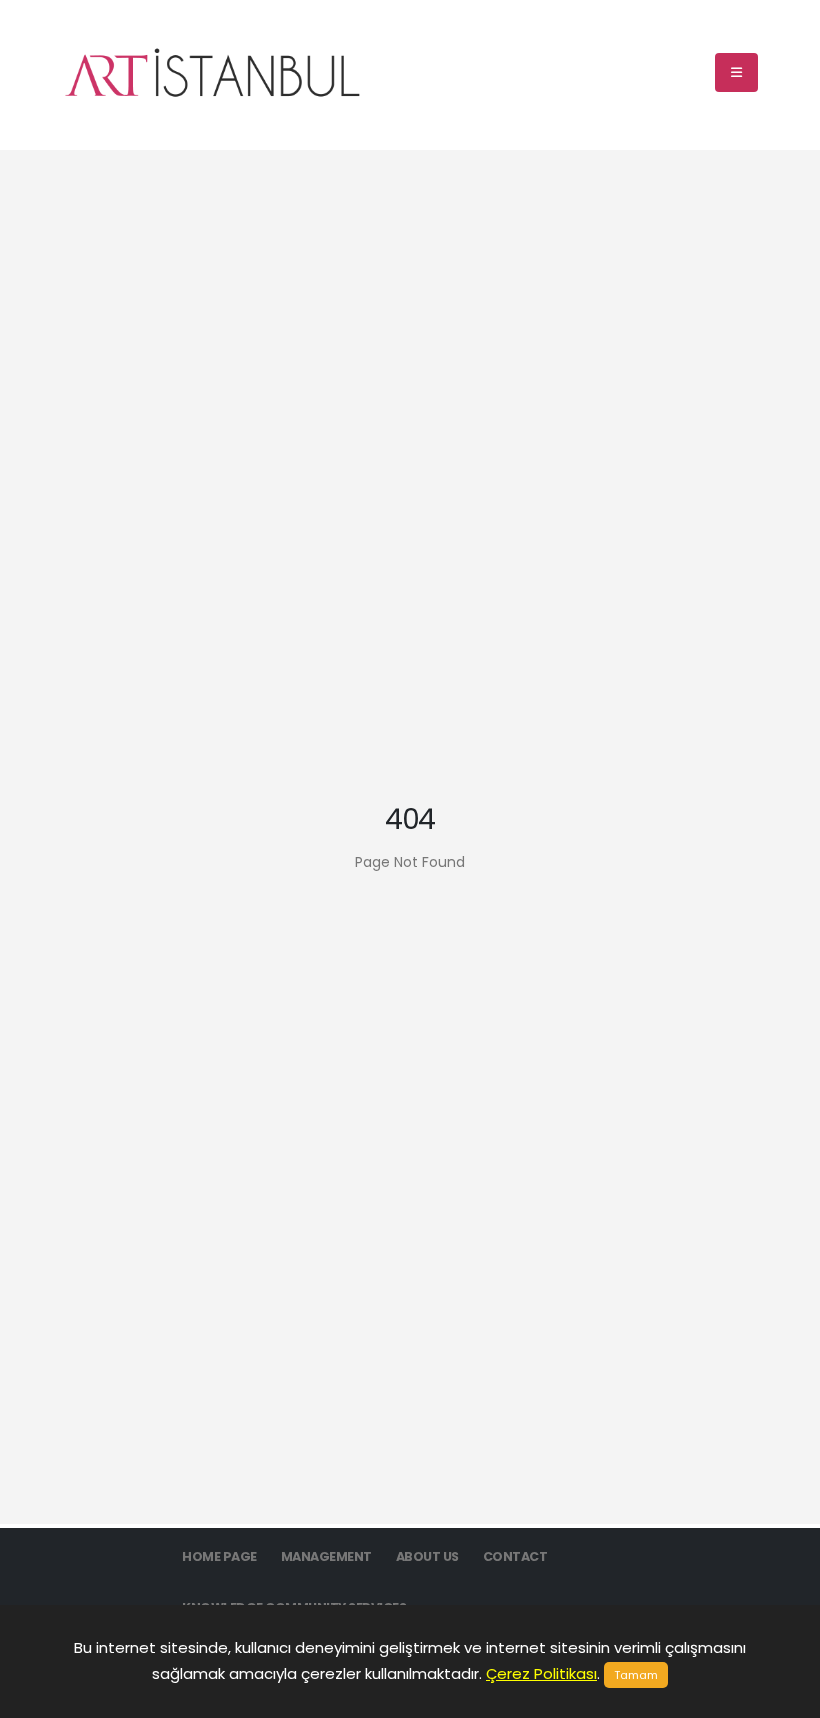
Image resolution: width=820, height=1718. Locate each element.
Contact (515, 1556)
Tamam (636, 1675)
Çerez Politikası (541, 1673)
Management (326, 1556)
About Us (427, 1556)
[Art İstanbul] (212, 72)
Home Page (219, 1556)
